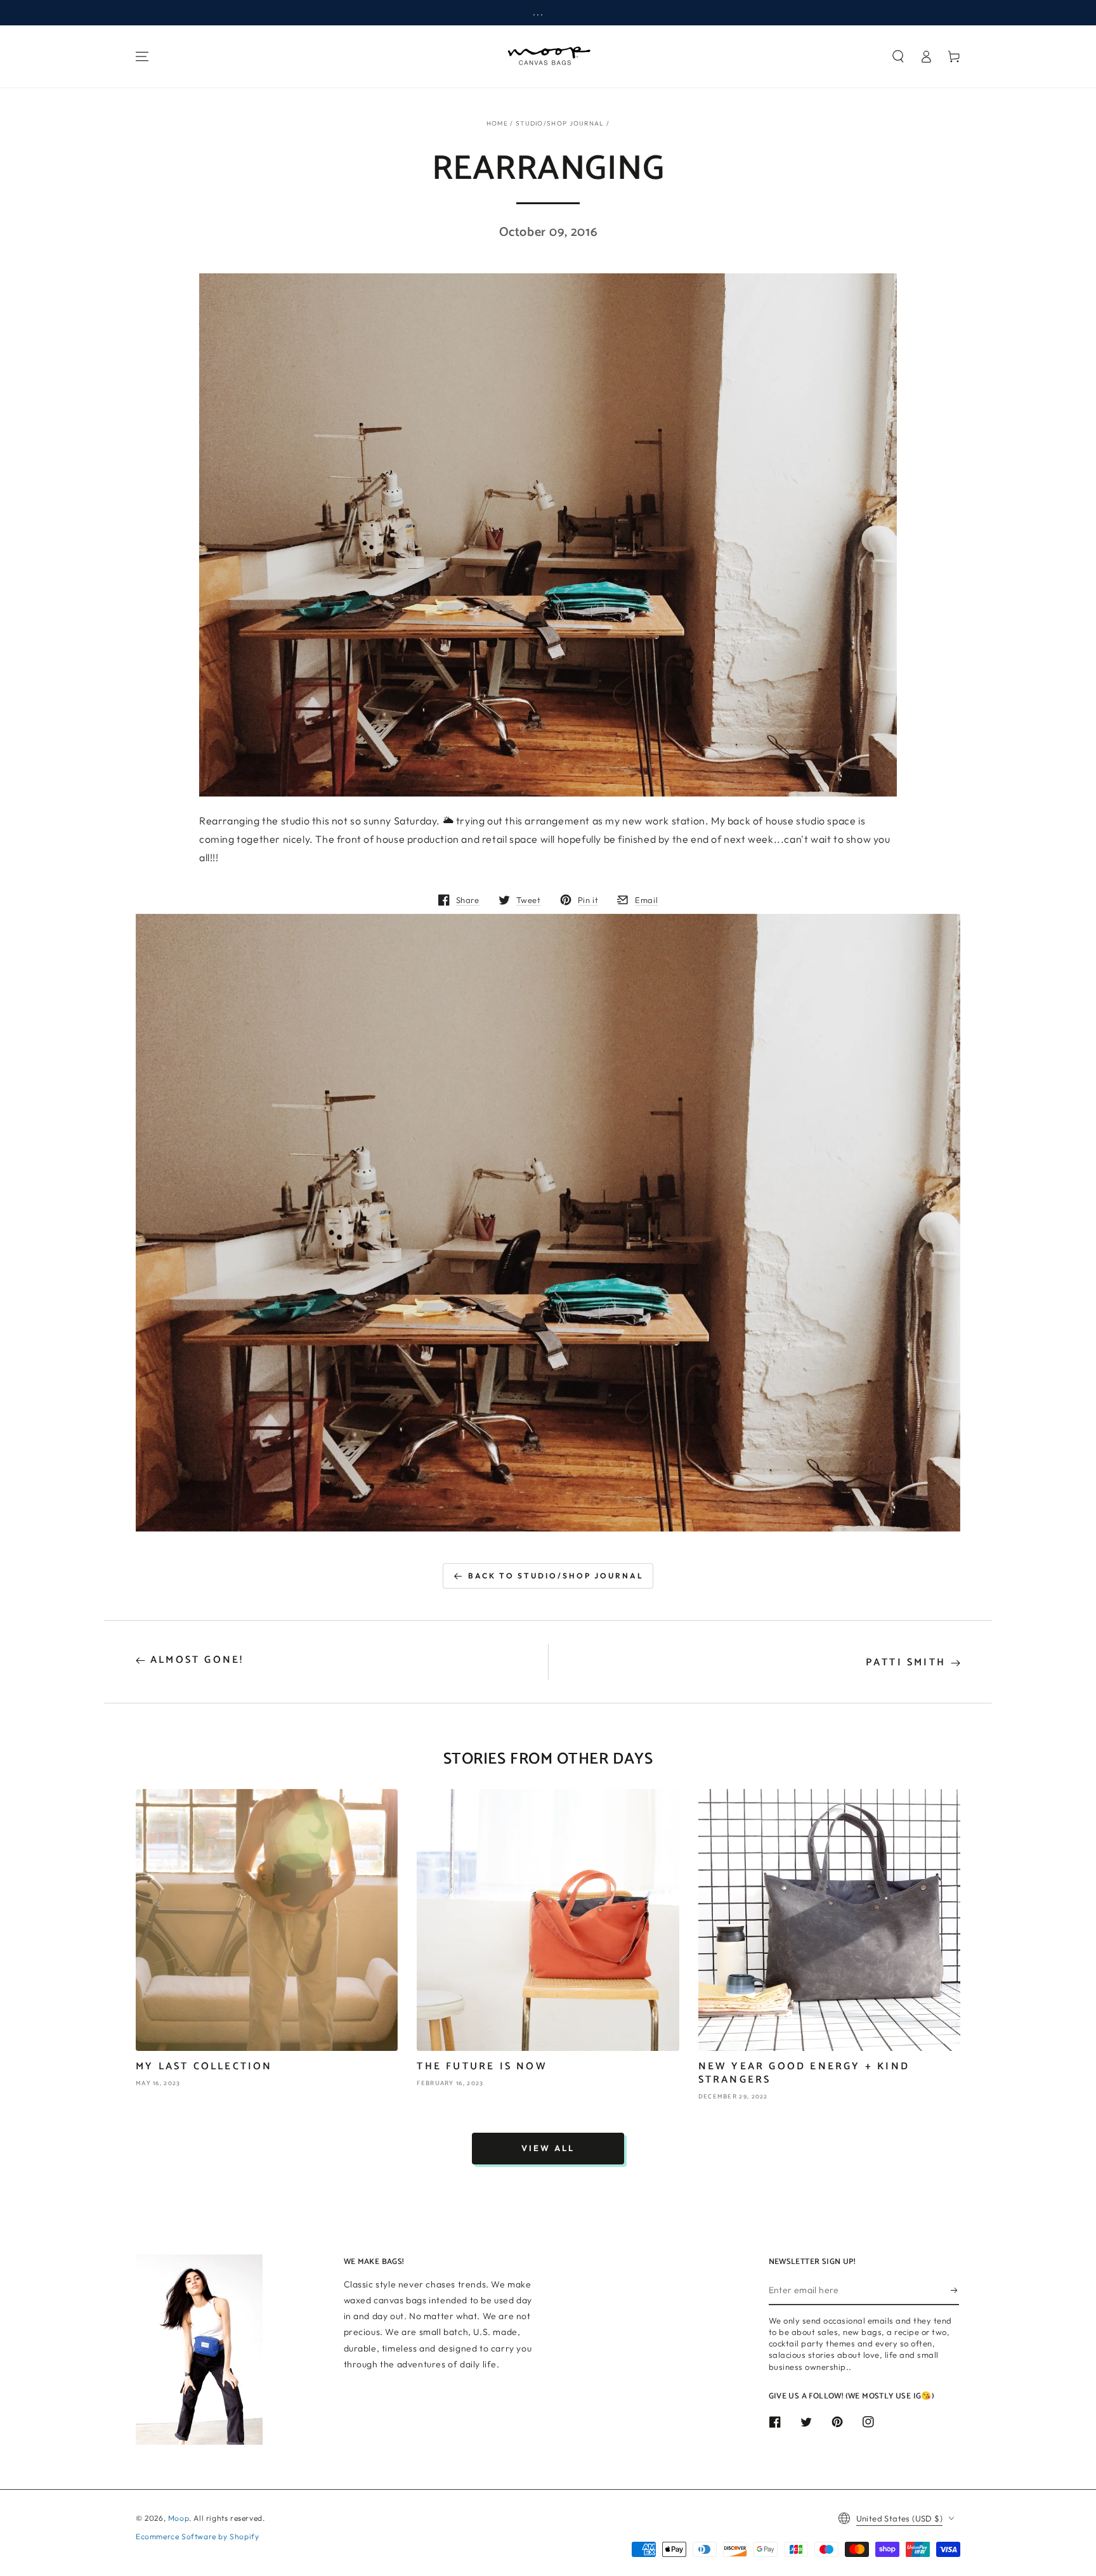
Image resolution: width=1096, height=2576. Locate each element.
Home (497, 123)
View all (548, 2148)
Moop (179, 2518)
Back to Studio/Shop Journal (556, 1576)
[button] (898, 56)
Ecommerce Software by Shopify (197, 2536)
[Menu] (142, 56)
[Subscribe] (955, 2291)
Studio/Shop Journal (560, 123)
